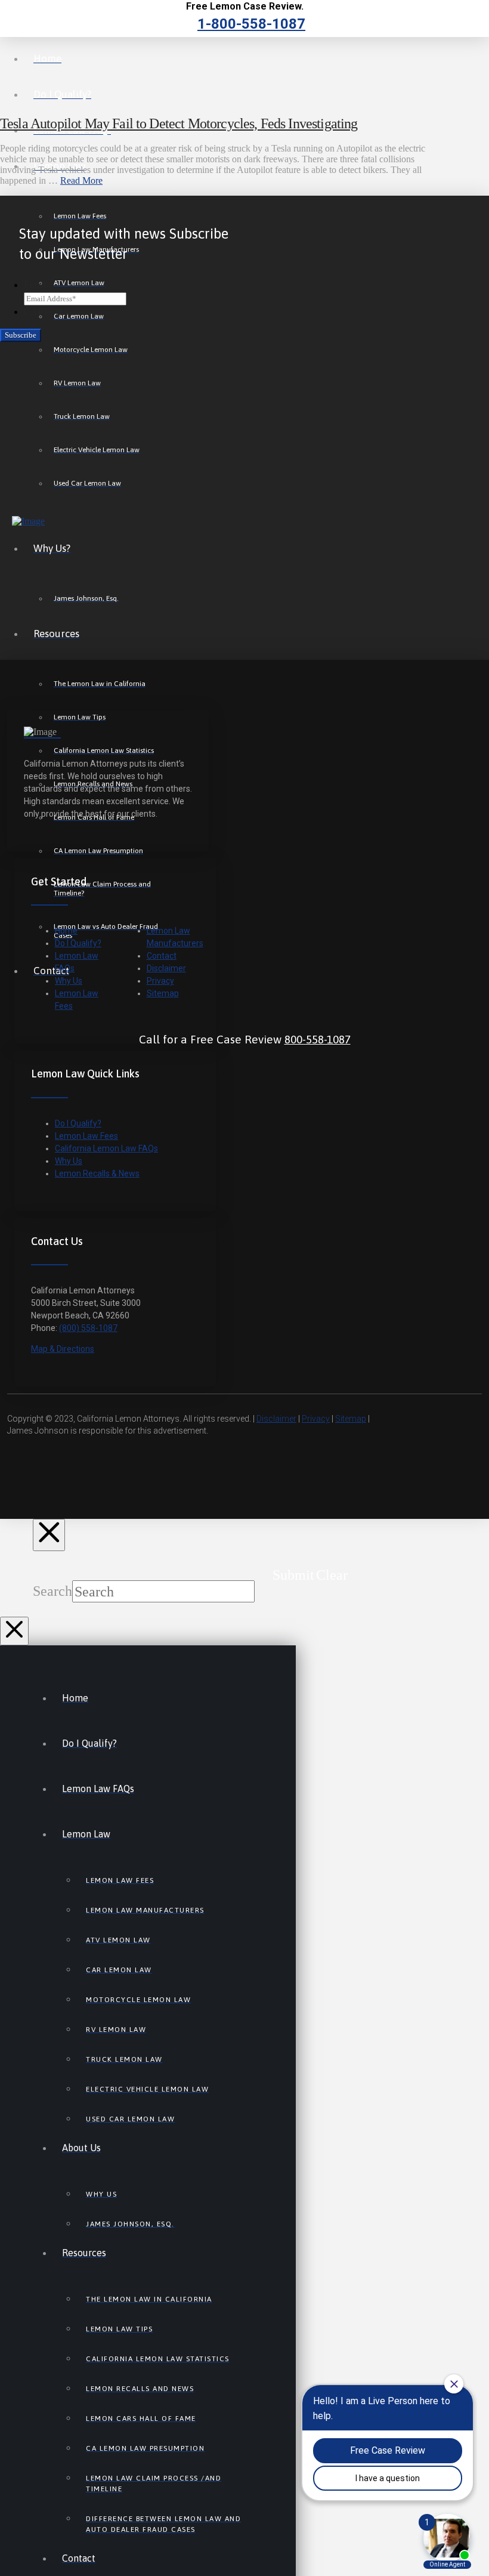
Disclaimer (166, 968)
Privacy (160, 981)
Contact (162, 956)
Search (52, 1591)
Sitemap (163, 993)
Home (66, 931)
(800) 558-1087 (88, 1328)
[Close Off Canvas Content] (14, 1631)
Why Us (69, 981)
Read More (81, 180)
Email (35, 285)
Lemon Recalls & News (97, 1173)
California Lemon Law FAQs (106, 1148)
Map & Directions (63, 1349)
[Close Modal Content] (49, 1535)
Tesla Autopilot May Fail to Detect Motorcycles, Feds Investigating (179, 123)
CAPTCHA (47, 312)
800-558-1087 (318, 1039)
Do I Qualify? (78, 943)
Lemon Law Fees (86, 1136)
